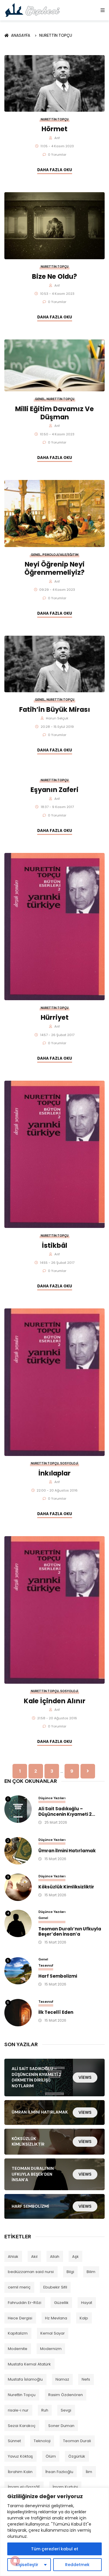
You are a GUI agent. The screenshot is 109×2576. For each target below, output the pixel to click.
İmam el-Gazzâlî (24, 2487)
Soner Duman (61, 2426)
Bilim (91, 2272)
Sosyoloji (69, 1463)
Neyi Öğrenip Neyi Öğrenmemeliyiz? (54, 568)
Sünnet (14, 2441)
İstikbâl (54, 1245)
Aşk (75, 2257)
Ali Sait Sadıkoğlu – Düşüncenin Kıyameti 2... (67, 1812)
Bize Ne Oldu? (54, 276)
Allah (55, 2257)
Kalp (84, 2318)
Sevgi (66, 2410)
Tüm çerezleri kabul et (55, 2549)
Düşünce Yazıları (52, 1798)
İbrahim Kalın (20, 2472)
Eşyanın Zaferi (54, 790)
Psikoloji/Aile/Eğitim (60, 555)
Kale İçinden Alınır (55, 1701)
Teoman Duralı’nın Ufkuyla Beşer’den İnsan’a (70, 1932)
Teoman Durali (77, 2441)
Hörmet (54, 129)
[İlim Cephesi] (33, 10)
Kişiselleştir (27, 2565)
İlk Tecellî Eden (56, 2012)
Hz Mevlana (56, 2318)
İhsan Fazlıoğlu (59, 2472)
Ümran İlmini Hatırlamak (67, 1851)
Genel (40, 399)
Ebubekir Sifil (55, 2287)
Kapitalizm (18, 2333)
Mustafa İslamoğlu (25, 2379)
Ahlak (13, 2257)
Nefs (86, 2379)
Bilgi (70, 2272)
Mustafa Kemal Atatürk (29, 2364)
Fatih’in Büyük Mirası (55, 709)
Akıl (34, 2257)
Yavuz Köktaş (20, 2456)
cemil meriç (19, 2287)
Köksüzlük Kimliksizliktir (66, 1887)
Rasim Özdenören (66, 2395)
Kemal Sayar (53, 2333)
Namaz (62, 2379)
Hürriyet (55, 1017)
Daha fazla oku (55, 170)
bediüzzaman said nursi (31, 2272)
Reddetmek (77, 2565)
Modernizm (51, 2349)
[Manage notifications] (15, 2561)
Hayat (87, 2303)
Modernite (18, 2349)
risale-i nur (18, 2410)
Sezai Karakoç (22, 2426)
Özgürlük (77, 2456)
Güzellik (61, 2303)
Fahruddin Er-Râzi (25, 2303)
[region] (54, 2532)
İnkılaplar (54, 1473)
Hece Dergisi (20, 2318)
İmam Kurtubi (65, 2487)
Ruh (45, 2410)
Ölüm (51, 2456)
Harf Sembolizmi (58, 1976)
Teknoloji (42, 2441)
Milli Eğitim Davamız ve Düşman (54, 413)
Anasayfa (22, 35)
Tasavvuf (46, 1965)
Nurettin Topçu (56, 35)
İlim (89, 2472)
